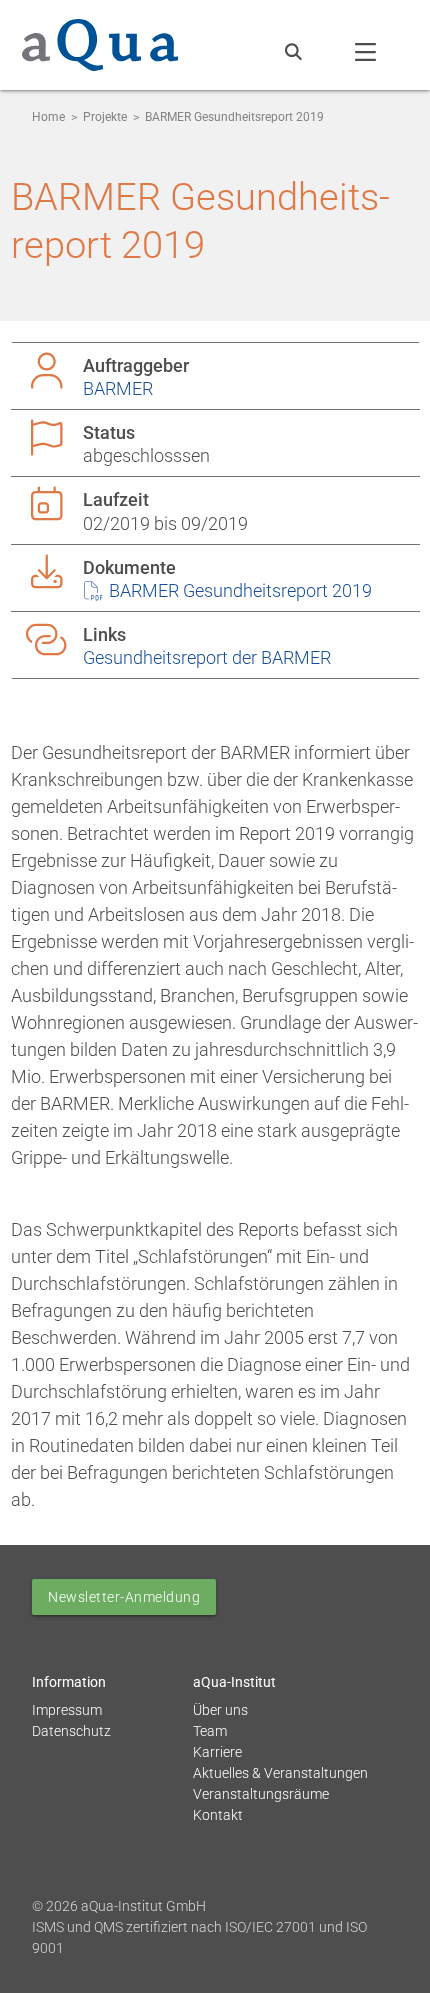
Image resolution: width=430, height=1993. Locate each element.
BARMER (118, 388)
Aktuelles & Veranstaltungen (280, 1773)
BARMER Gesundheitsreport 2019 (238, 590)
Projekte (105, 117)
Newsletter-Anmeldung (124, 1597)
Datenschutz (71, 1731)
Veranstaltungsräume (261, 1794)
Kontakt (218, 1815)
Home (48, 117)
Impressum (67, 1710)
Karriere (217, 1752)
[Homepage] (100, 40)
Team (210, 1731)
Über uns (220, 1710)
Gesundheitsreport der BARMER (207, 657)
